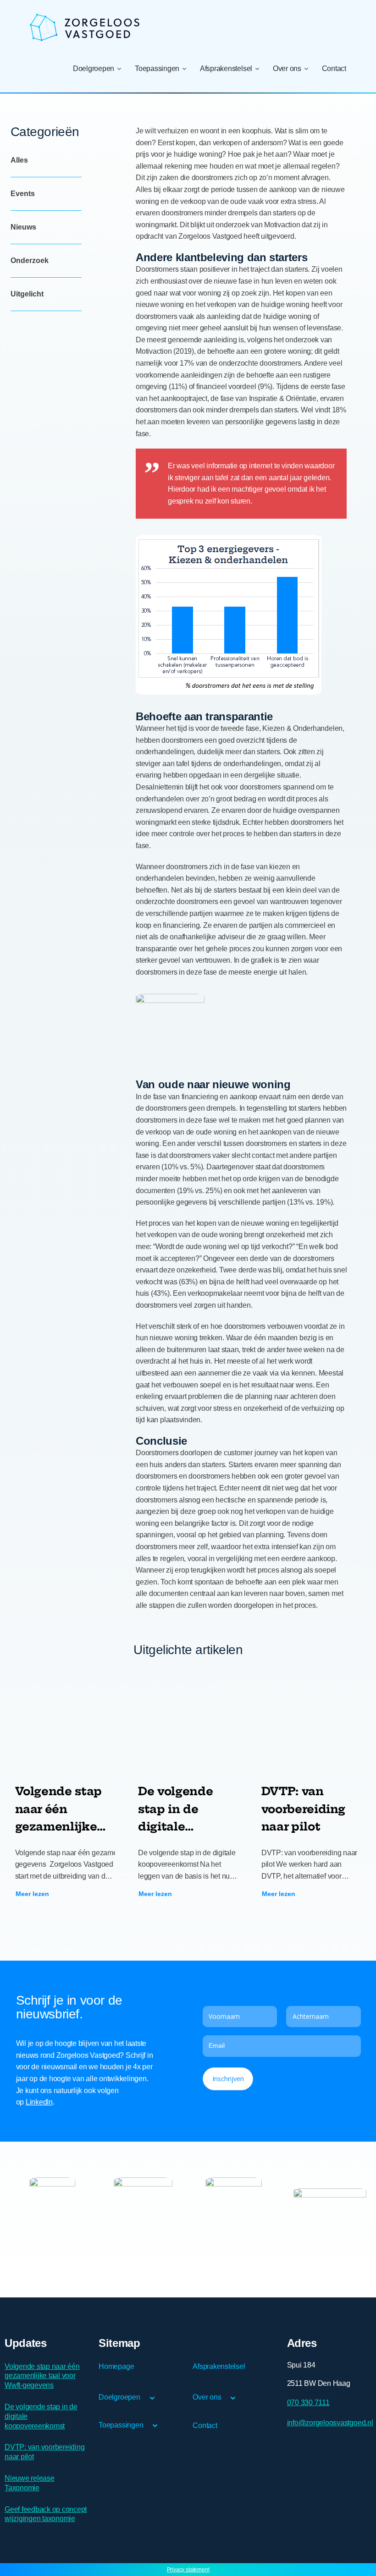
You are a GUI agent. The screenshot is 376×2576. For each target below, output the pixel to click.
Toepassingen (157, 69)
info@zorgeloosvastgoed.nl (330, 2423)
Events (23, 194)
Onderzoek (30, 260)
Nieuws (23, 227)
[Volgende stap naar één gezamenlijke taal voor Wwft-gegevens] (65, 1722)
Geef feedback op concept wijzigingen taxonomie (46, 2514)
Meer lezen (32, 1894)
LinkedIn (39, 2102)
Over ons (287, 69)
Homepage (116, 2366)
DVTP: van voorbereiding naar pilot (44, 2452)
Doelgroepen (94, 69)
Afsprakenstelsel (226, 69)
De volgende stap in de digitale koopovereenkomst (41, 2416)
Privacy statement (188, 2570)
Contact (334, 69)
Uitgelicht (27, 294)
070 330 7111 (308, 2402)
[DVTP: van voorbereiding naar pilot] (312, 1722)
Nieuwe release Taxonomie (30, 2483)
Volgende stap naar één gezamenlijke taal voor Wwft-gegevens (42, 2376)
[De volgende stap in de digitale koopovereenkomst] (188, 1722)
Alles (19, 160)
